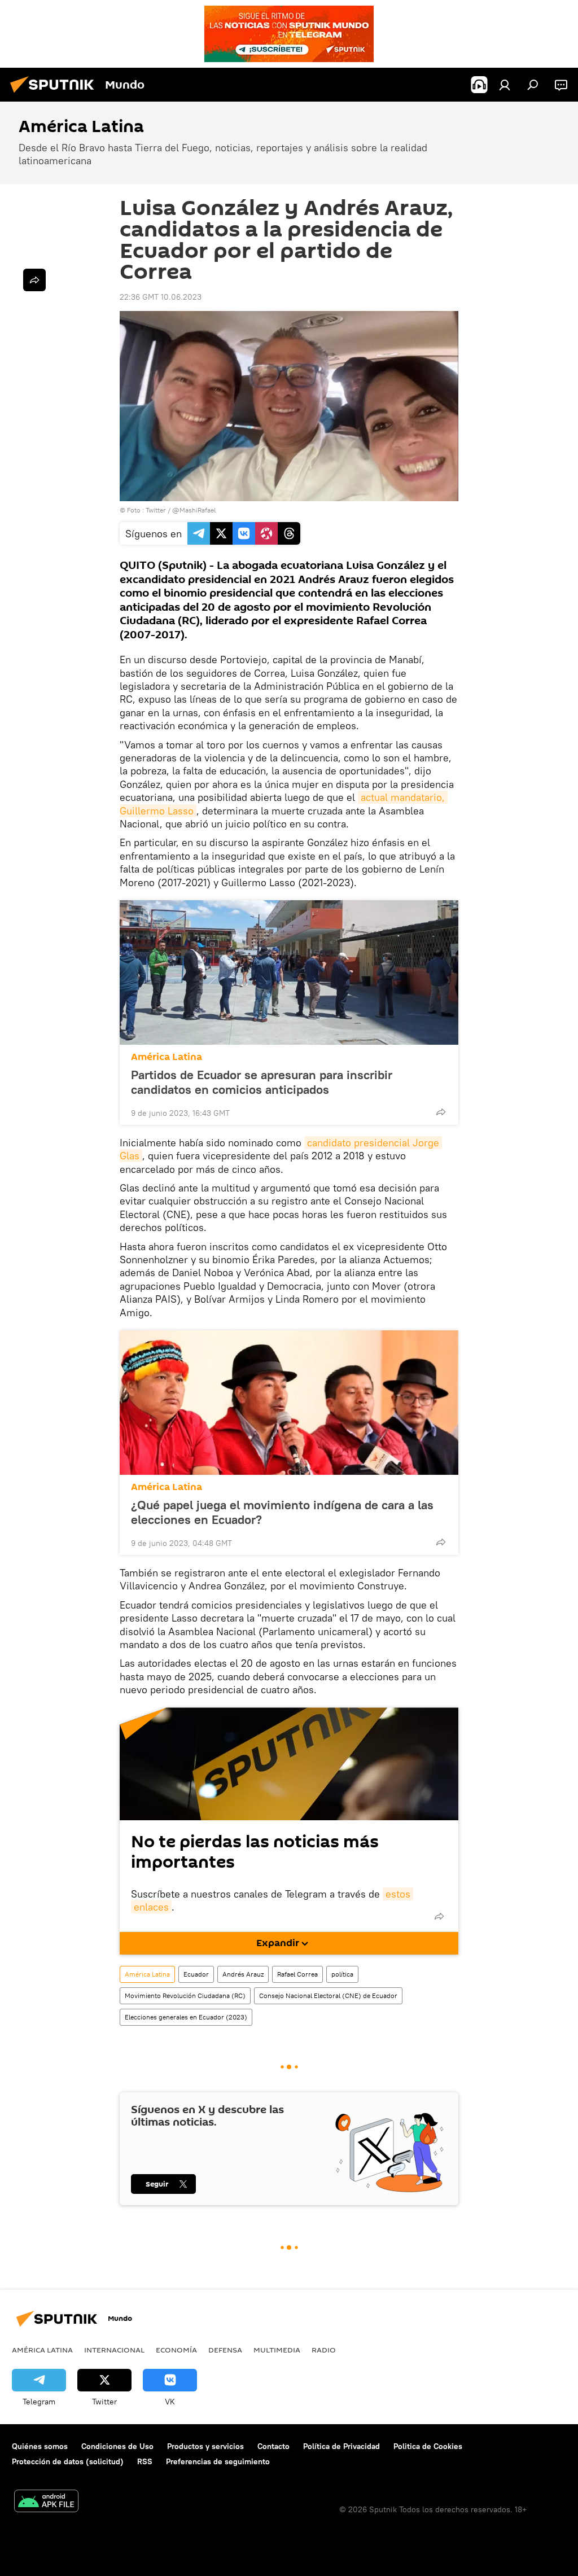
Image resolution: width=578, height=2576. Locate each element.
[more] (441, 1112)
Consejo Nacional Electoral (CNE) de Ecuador (328, 1995)
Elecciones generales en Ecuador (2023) (186, 2017)
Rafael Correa (297, 1974)
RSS (145, 2461)
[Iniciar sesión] (505, 85)
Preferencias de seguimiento (218, 2461)
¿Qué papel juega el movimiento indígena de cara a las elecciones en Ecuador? (282, 1512)
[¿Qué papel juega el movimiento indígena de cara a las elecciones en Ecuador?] (289, 1403)
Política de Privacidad (341, 2446)
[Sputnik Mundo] (55, 94)
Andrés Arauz (243, 1974)
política (342, 1974)
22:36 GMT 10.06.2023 (161, 297)
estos (398, 1894)
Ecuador (196, 1974)
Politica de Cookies (428, 2446)
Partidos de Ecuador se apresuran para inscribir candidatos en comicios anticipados (262, 1082)
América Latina (167, 1057)
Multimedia (277, 2350)
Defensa (225, 2350)
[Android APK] (46, 2502)
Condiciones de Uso (117, 2446)
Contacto (273, 2446)
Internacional (114, 2350)
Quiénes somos (40, 2446)
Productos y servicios (205, 2446)
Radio (324, 2350)
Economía (176, 2350)
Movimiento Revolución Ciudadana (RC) (185, 1995)
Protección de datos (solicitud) (68, 2461)
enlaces (151, 1907)
